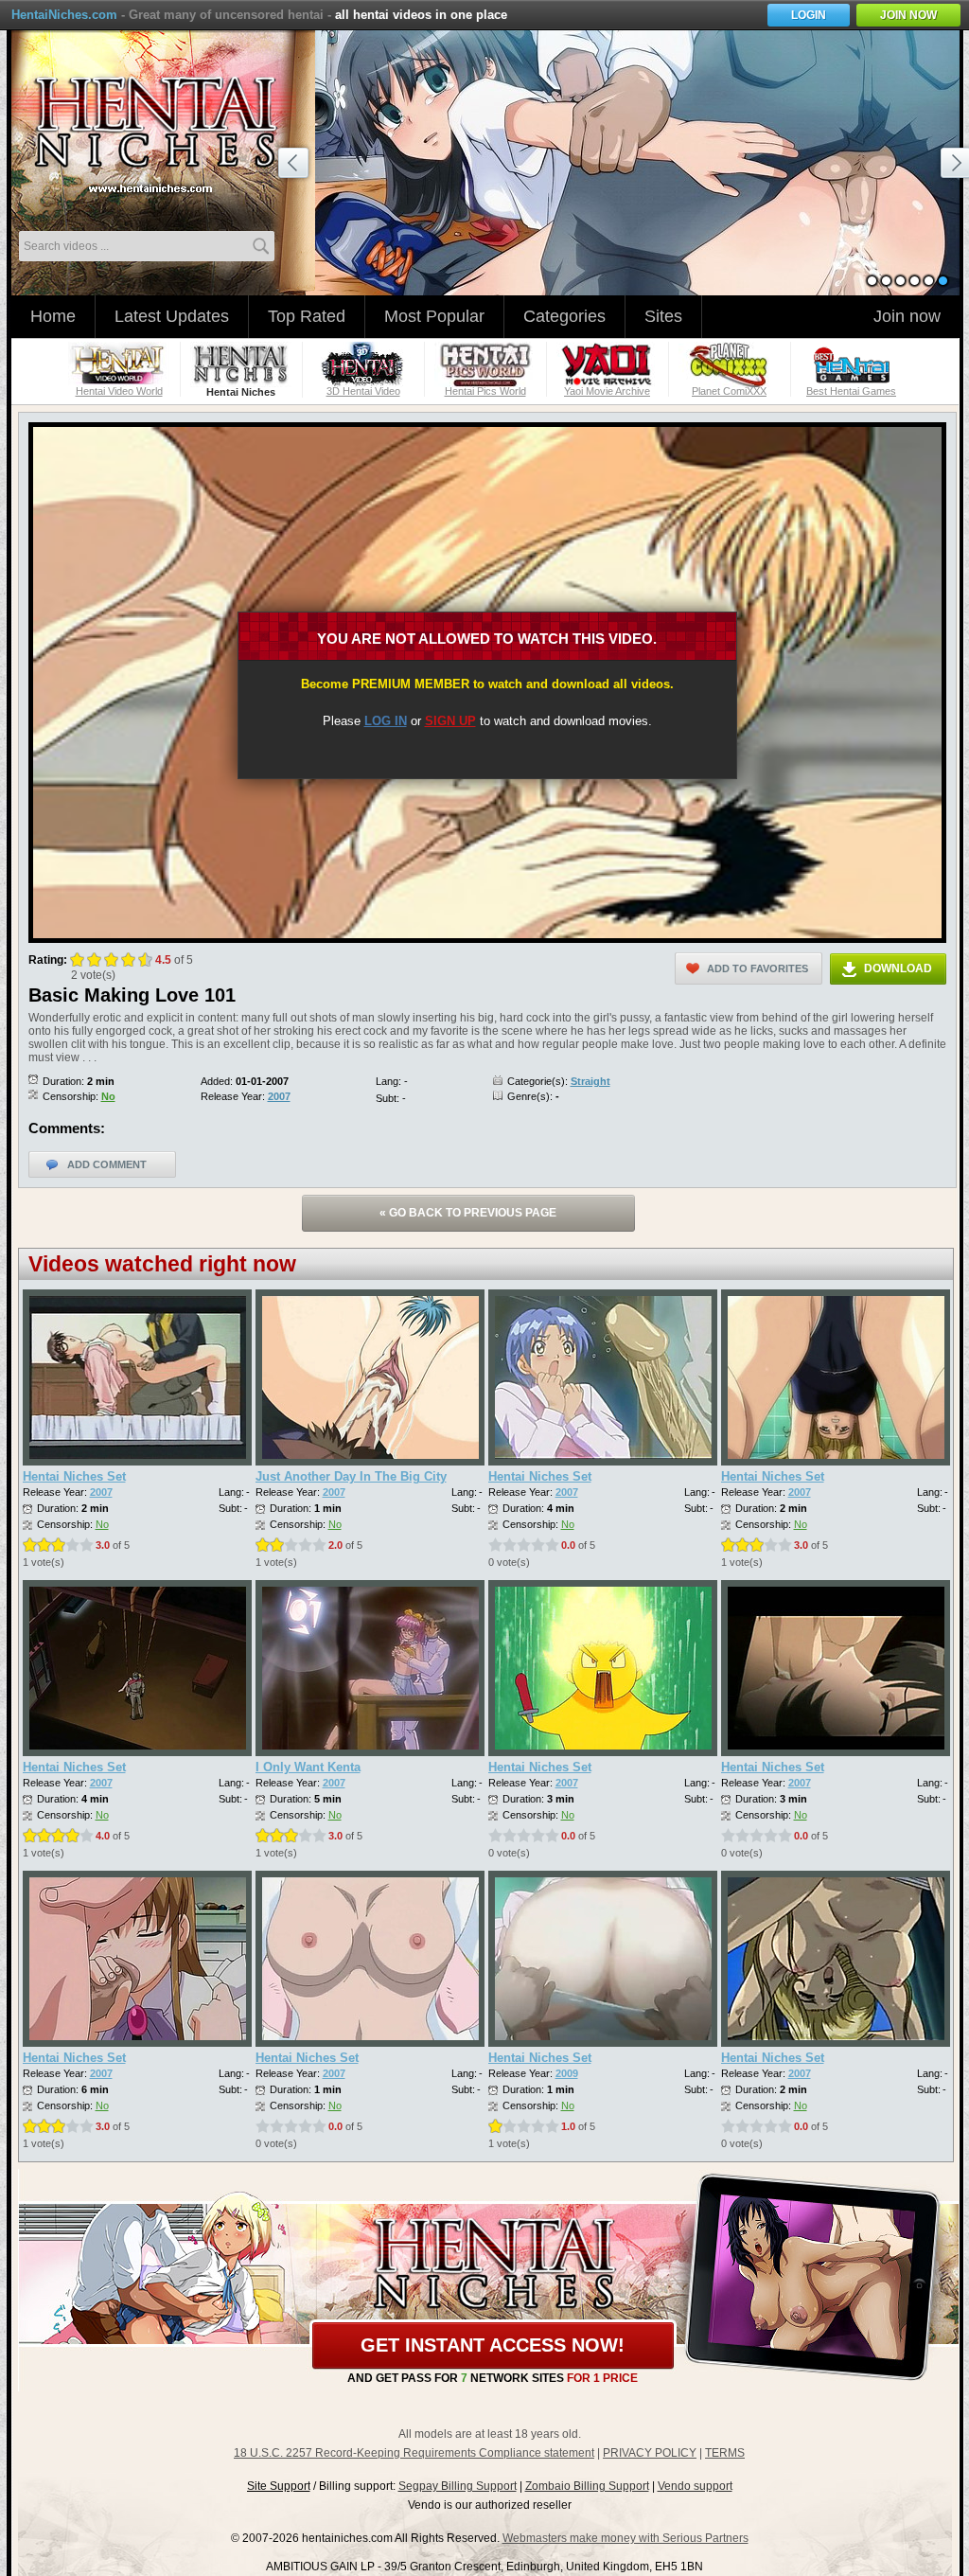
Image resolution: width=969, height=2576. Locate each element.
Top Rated (307, 316)
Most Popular (434, 316)
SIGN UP (450, 721)
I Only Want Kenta (308, 1767)
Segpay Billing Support (458, 2486)
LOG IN (386, 721)
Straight (590, 1081)
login (809, 15)
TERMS (725, 2453)
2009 (567, 2073)
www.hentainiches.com (167, 128)
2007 (279, 1096)
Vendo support (695, 2486)
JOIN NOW (908, 15)
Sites (663, 316)
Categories (564, 316)
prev (296, 166)
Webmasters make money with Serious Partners (625, 2538)
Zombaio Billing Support (587, 2486)
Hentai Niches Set (74, 1476)
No (108, 1096)
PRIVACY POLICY (650, 2453)
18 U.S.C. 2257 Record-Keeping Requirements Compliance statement (414, 2453)
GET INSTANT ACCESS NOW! (493, 2345)
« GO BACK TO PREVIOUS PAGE (468, 1213)
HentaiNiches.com (64, 15)
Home (53, 316)
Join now (907, 316)
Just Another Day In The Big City (351, 1476)
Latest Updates (172, 316)
